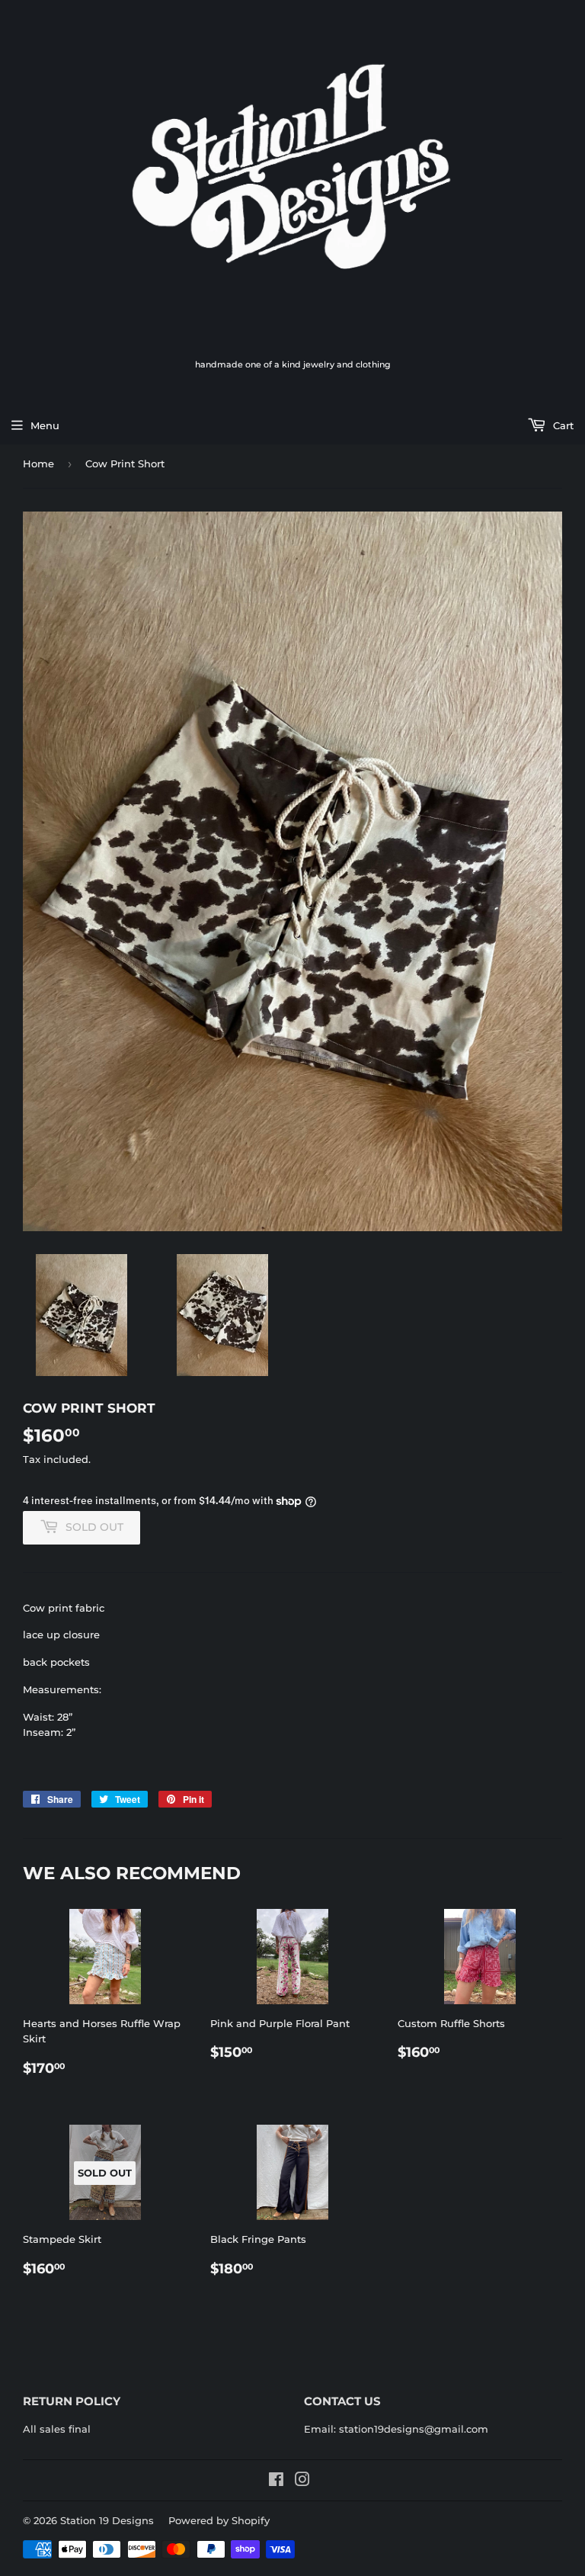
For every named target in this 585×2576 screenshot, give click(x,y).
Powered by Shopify (219, 2520)
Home (38, 464)
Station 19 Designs (107, 2520)
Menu (45, 425)
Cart (562, 425)
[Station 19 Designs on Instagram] (302, 2481)
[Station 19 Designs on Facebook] (276, 2481)
